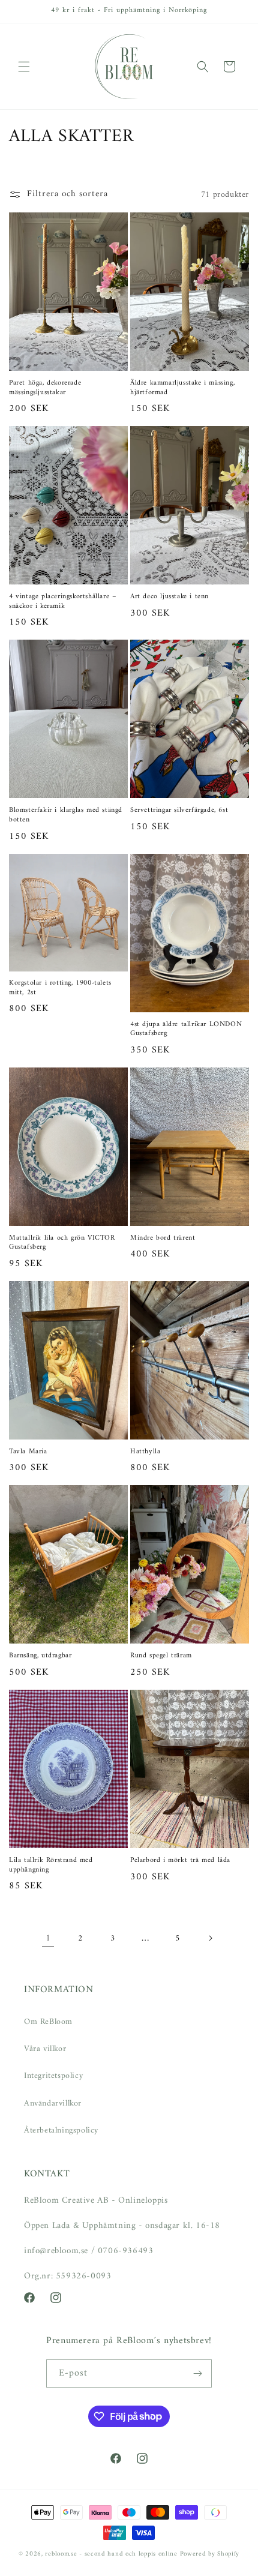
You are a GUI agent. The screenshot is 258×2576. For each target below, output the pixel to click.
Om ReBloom (48, 2022)
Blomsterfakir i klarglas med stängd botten (66, 815)
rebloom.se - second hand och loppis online (111, 2554)
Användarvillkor (53, 2103)
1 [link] (48, 1938)
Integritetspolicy (53, 2076)
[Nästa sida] (210, 1938)
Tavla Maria (28, 1452)
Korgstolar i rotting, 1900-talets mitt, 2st (60, 988)
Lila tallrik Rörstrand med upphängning (51, 1865)
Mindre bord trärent (163, 1238)
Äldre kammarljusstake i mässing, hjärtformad (182, 388)
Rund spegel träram (161, 1656)
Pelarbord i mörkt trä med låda (180, 1861)
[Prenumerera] (198, 2373)
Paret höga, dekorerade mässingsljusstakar (45, 388)
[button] (24, 67)
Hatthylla (145, 1452)
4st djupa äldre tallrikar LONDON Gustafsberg (186, 1029)
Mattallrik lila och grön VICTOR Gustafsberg (62, 1243)
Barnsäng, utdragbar (40, 1656)
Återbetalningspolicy (61, 2130)
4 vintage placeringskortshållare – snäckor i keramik (63, 602)
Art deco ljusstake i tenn (169, 597)
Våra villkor (45, 2049)
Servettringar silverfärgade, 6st (179, 811)
